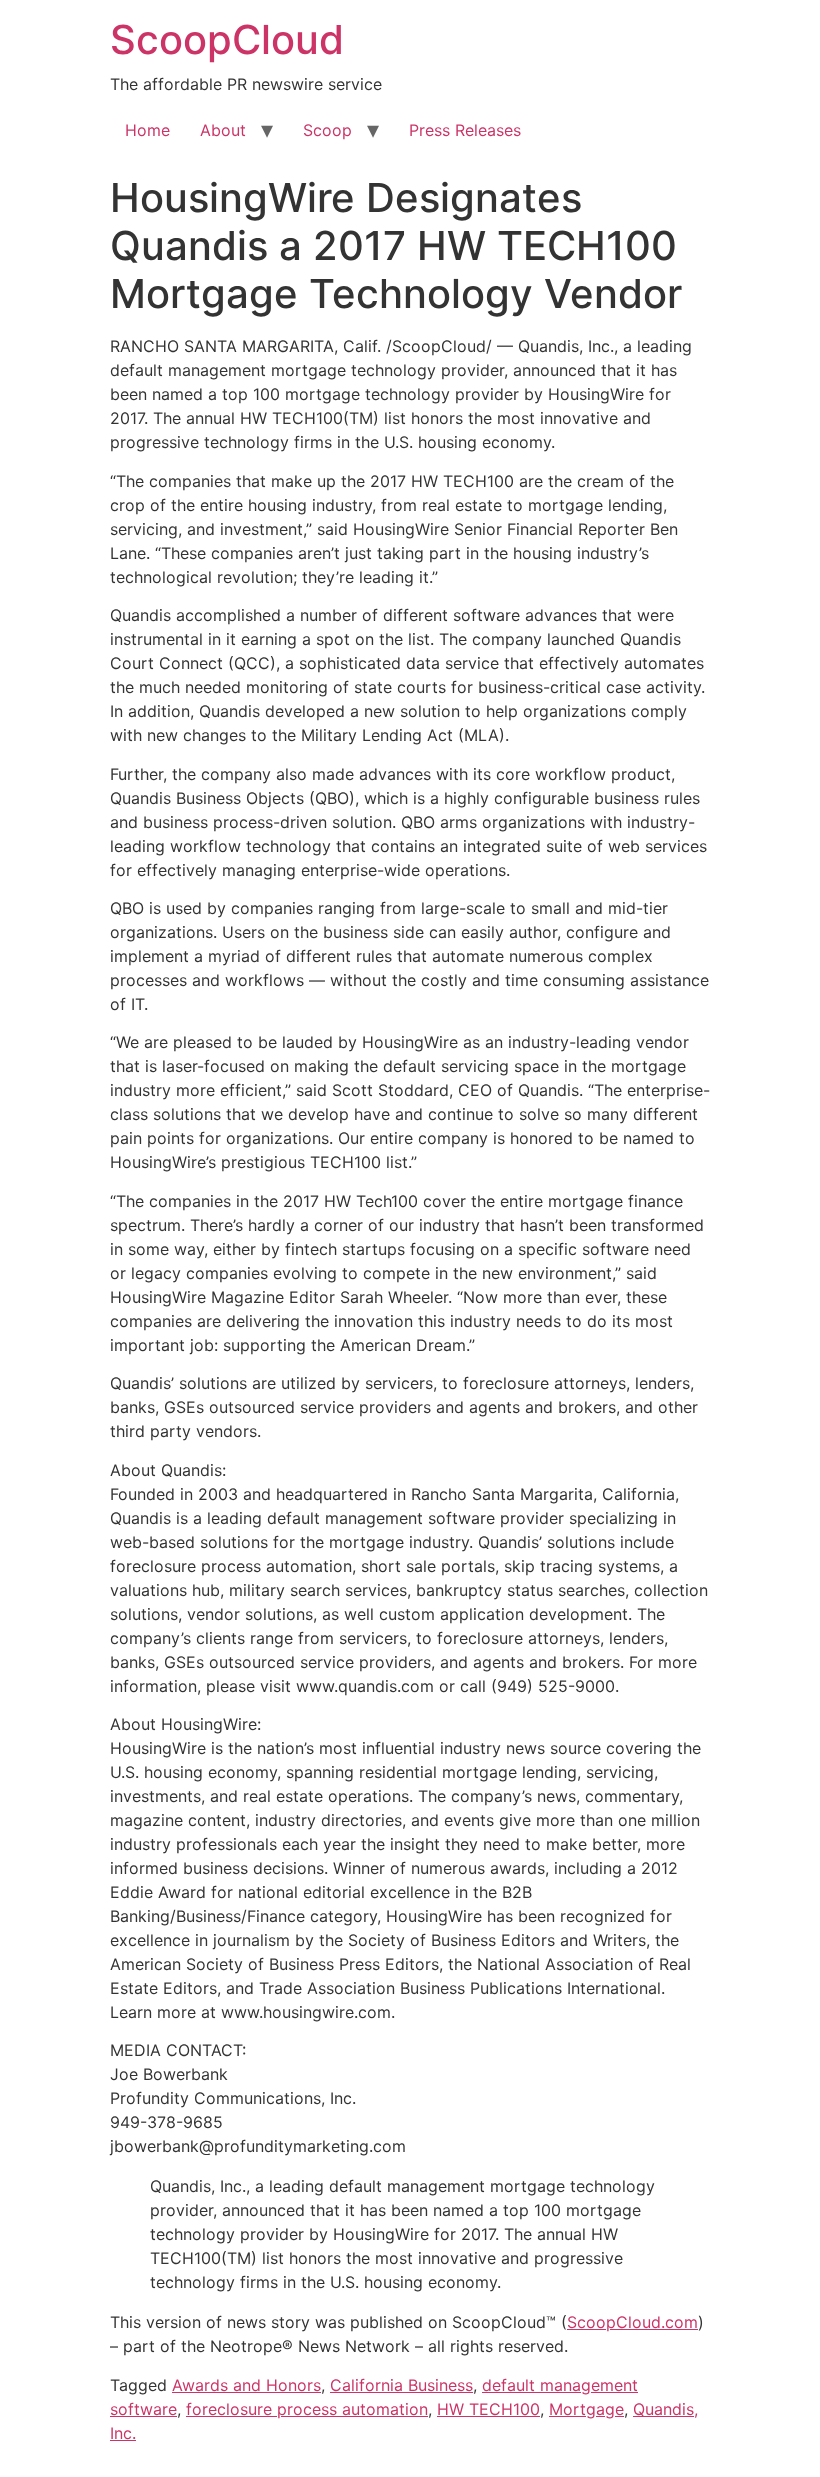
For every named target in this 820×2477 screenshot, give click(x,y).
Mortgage (586, 2409)
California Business (401, 2385)
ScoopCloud (227, 39)
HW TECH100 (488, 2409)
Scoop (327, 130)
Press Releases (465, 130)
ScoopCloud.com (632, 2322)
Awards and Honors (246, 2385)
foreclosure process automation (307, 2409)
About (223, 130)
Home (147, 130)
